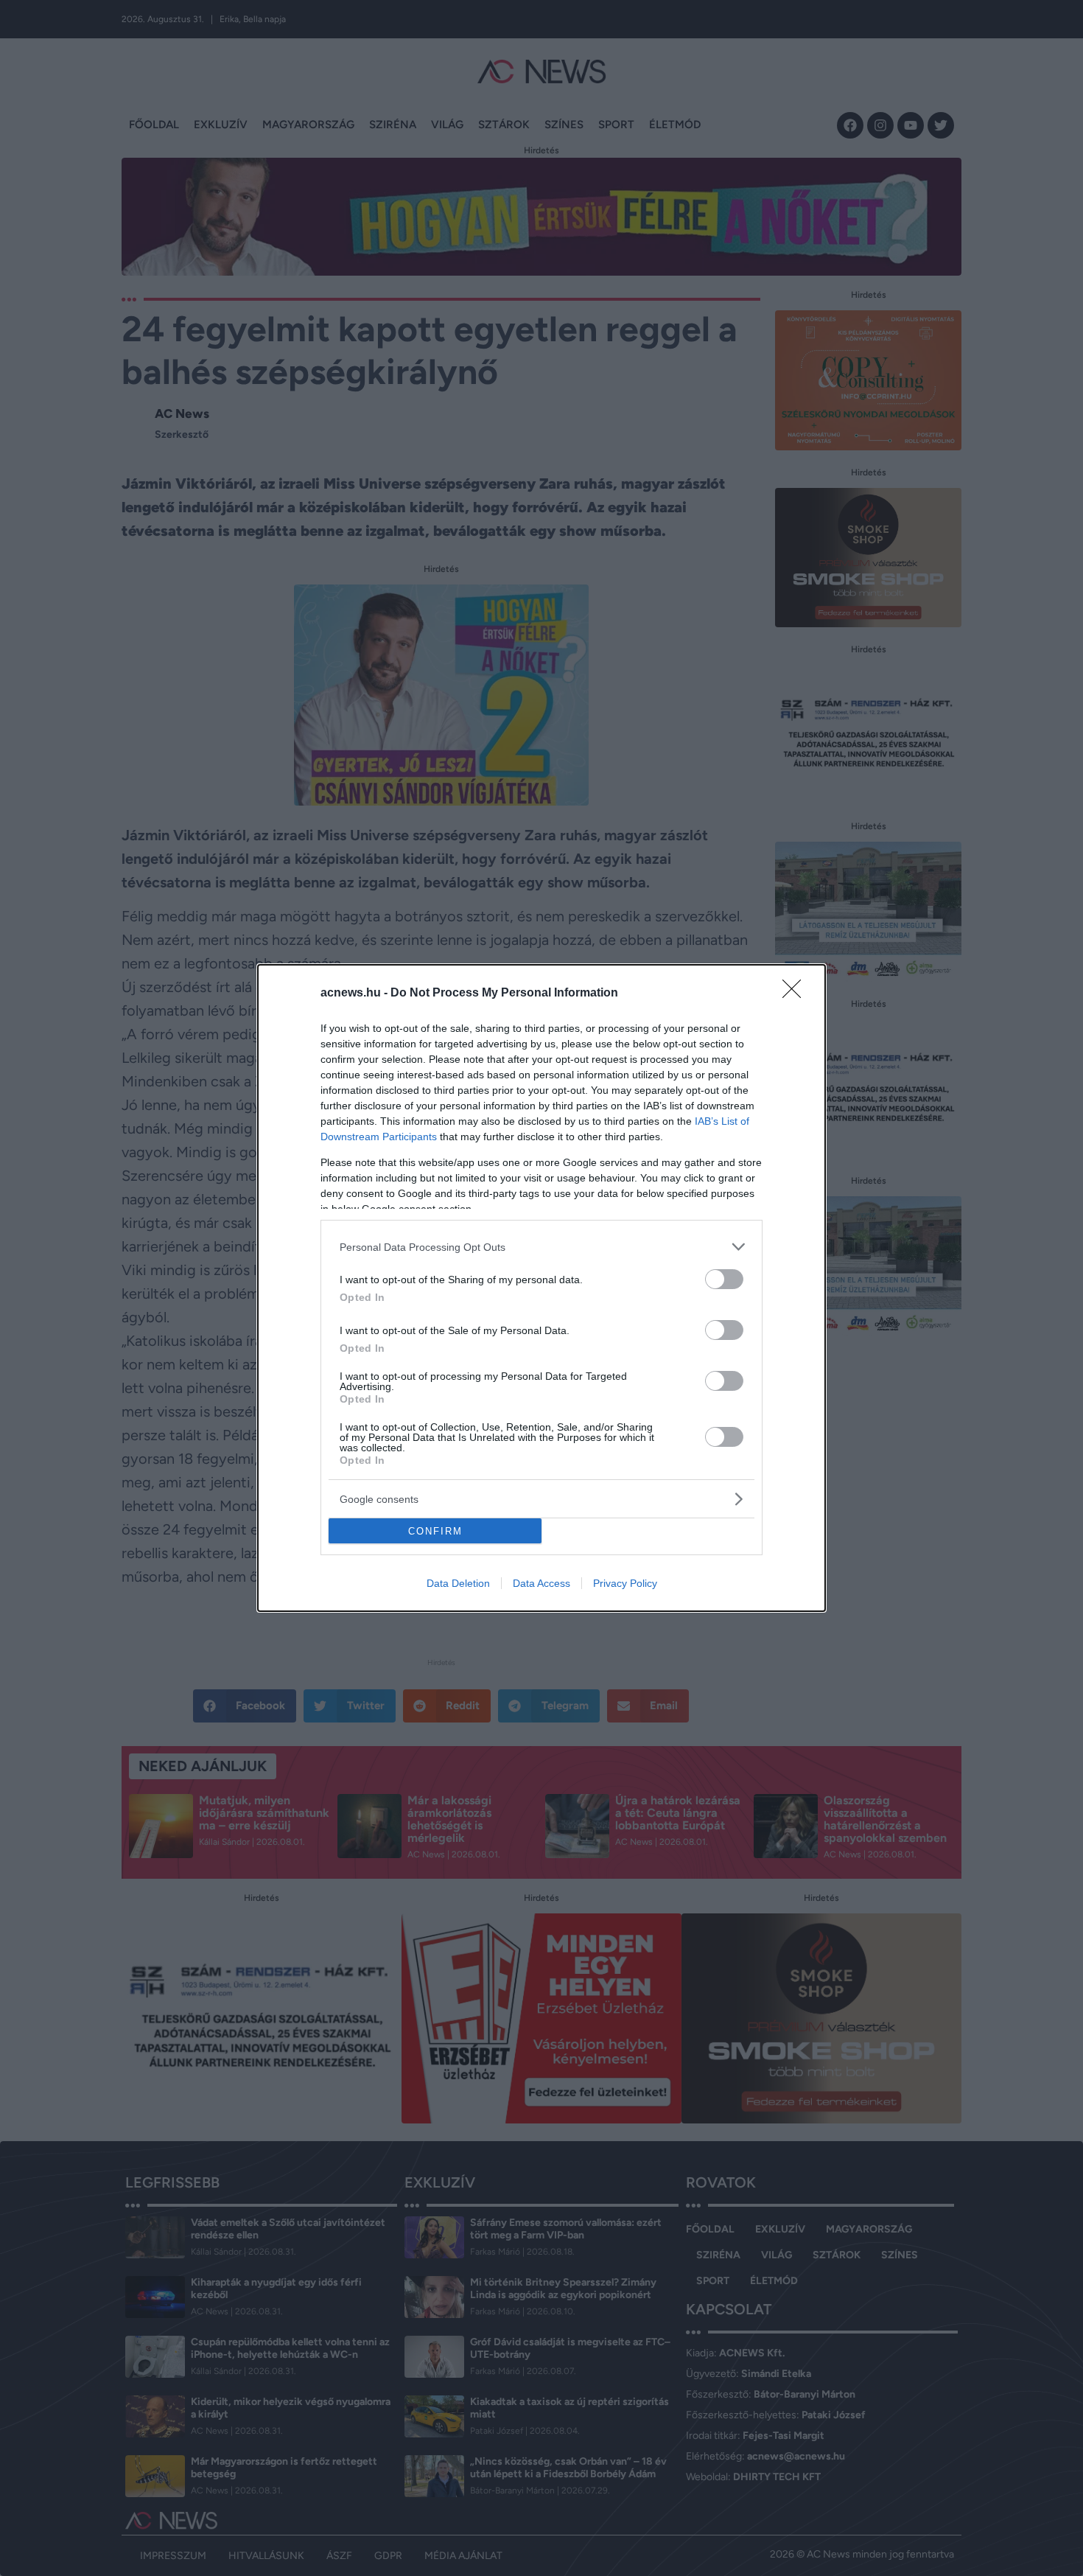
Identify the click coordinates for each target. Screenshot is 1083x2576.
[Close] (796, 994)
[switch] (724, 1279)
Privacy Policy (625, 1583)
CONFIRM (435, 1531)
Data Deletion (458, 1583)
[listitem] (541, 1247)
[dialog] (541, 1288)
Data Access (541, 1583)
